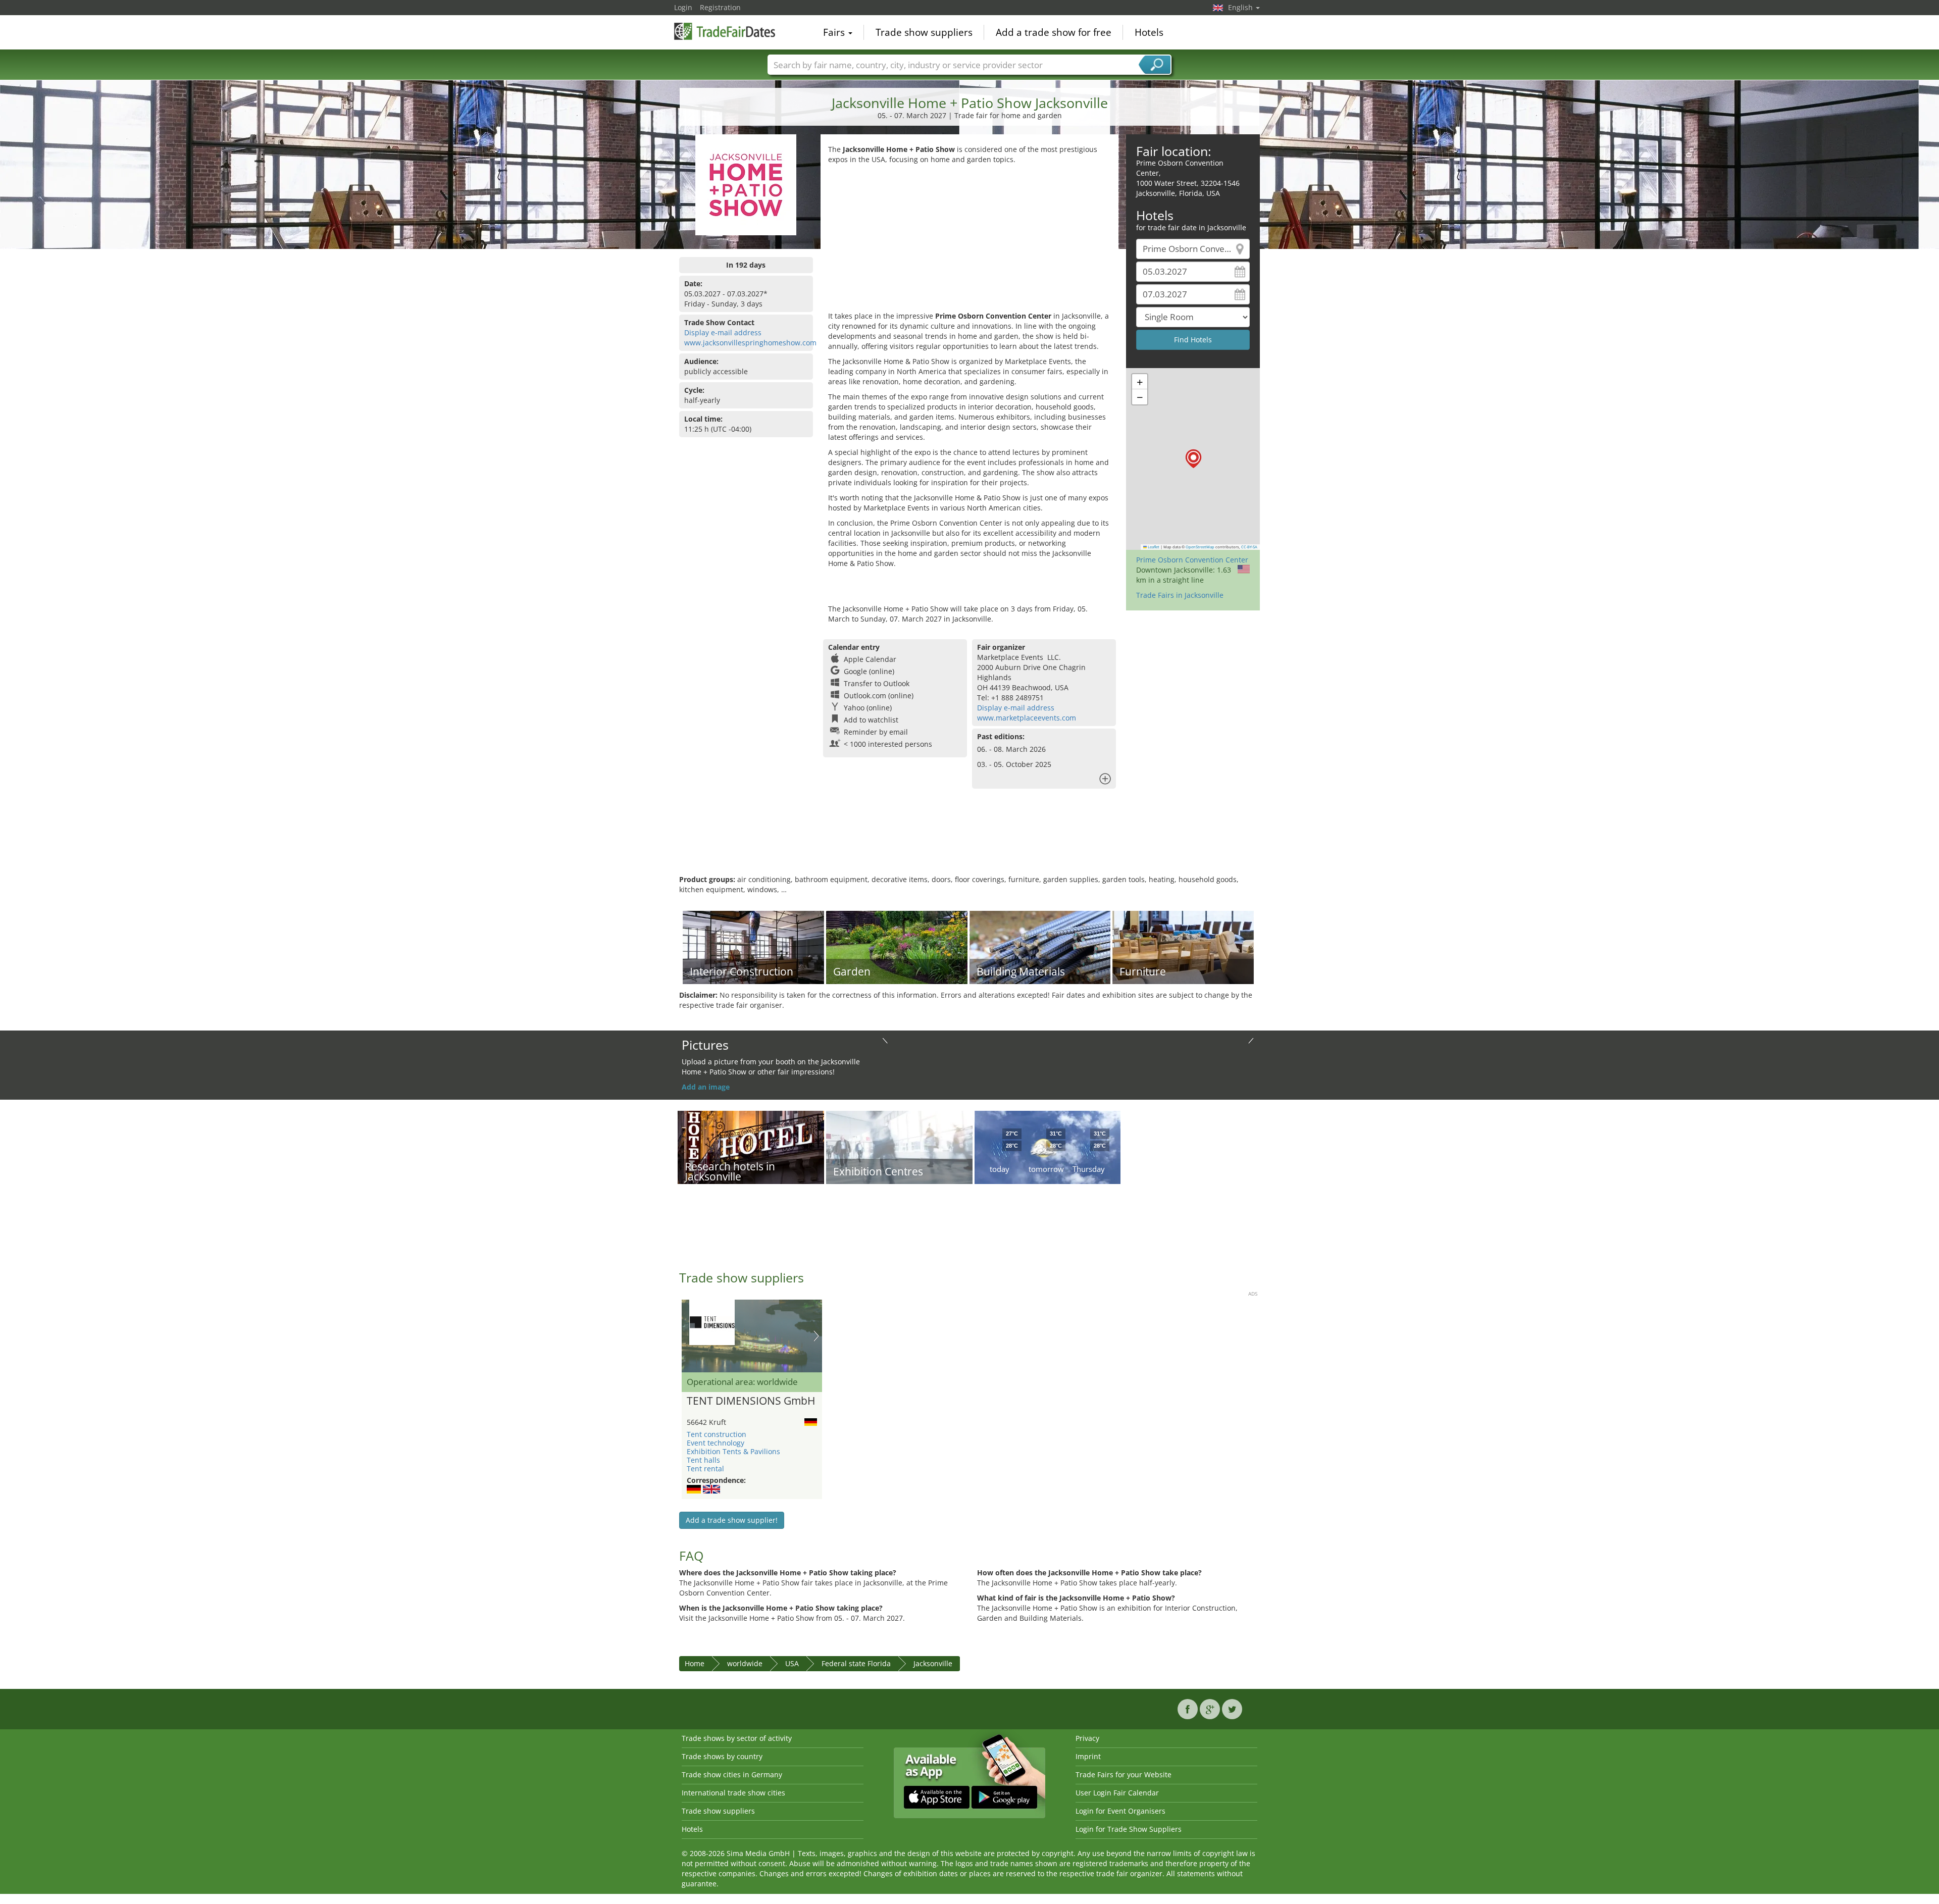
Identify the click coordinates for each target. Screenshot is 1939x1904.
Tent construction (717, 1434)
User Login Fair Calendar (1117, 1793)
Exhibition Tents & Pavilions (733, 1451)
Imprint (1088, 1756)
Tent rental (705, 1469)
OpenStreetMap (1200, 547)
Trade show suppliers (924, 32)
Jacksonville (933, 1663)
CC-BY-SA (1249, 547)
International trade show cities (733, 1793)
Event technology (716, 1443)
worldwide (745, 1663)
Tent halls (703, 1460)
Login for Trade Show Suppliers (1129, 1829)
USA (792, 1663)
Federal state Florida (856, 1663)
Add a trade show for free (1054, 32)
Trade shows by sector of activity (737, 1738)
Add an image (706, 1087)
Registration (720, 7)
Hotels (1149, 32)
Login (683, 7)
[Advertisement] (970, 240)
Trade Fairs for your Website (1124, 1774)
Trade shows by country (722, 1756)
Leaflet (1153, 547)
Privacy (1087, 1738)
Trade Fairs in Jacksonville (1180, 595)
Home (695, 1663)
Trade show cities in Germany (732, 1774)
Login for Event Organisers (1120, 1811)
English (1241, 7)
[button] (1193, 459)
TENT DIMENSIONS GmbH (751, 1401)
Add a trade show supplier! (732, 1520)
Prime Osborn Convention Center (1192, 560)
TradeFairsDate (725, 31)
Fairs (835, 32)
